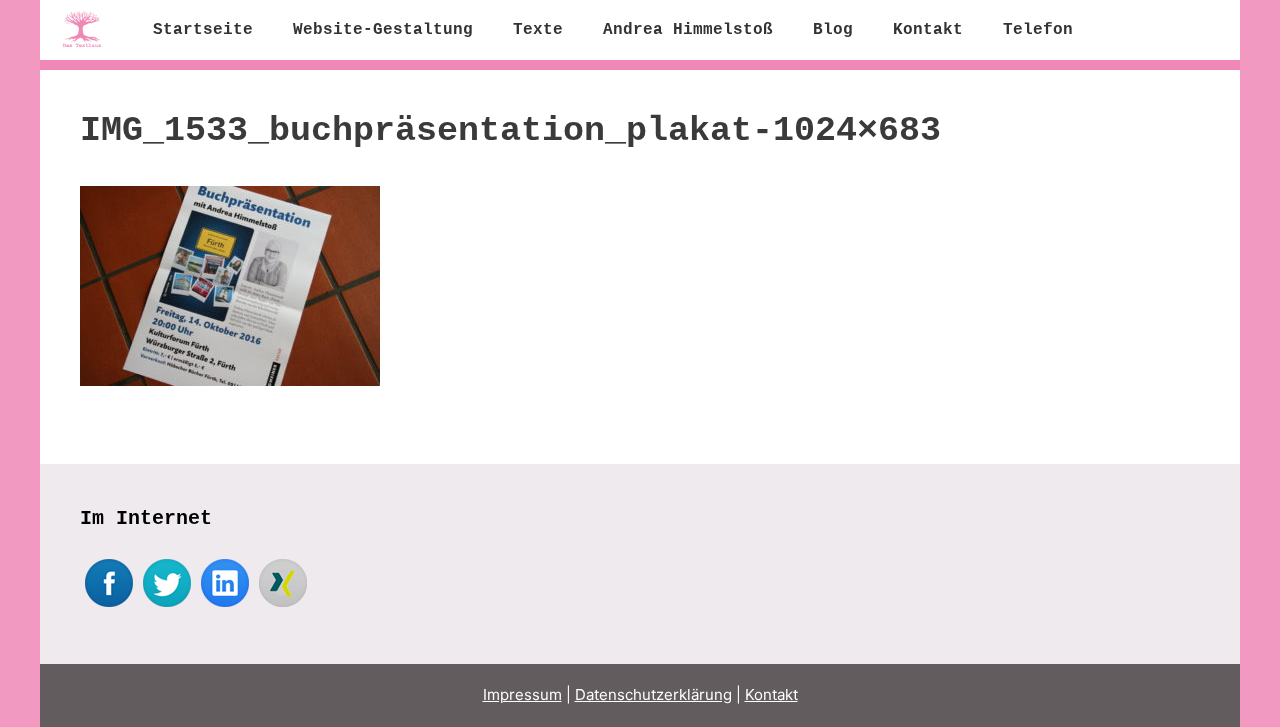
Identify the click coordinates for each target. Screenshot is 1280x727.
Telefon (1038, 30)
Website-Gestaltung (383, 30)
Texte (538, 30)
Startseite (203, 30)
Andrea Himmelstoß (688, 30)
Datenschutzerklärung (653, 694)
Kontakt (928, 30)
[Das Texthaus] (86, 30)
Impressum (522, 694)
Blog (833, 30)
